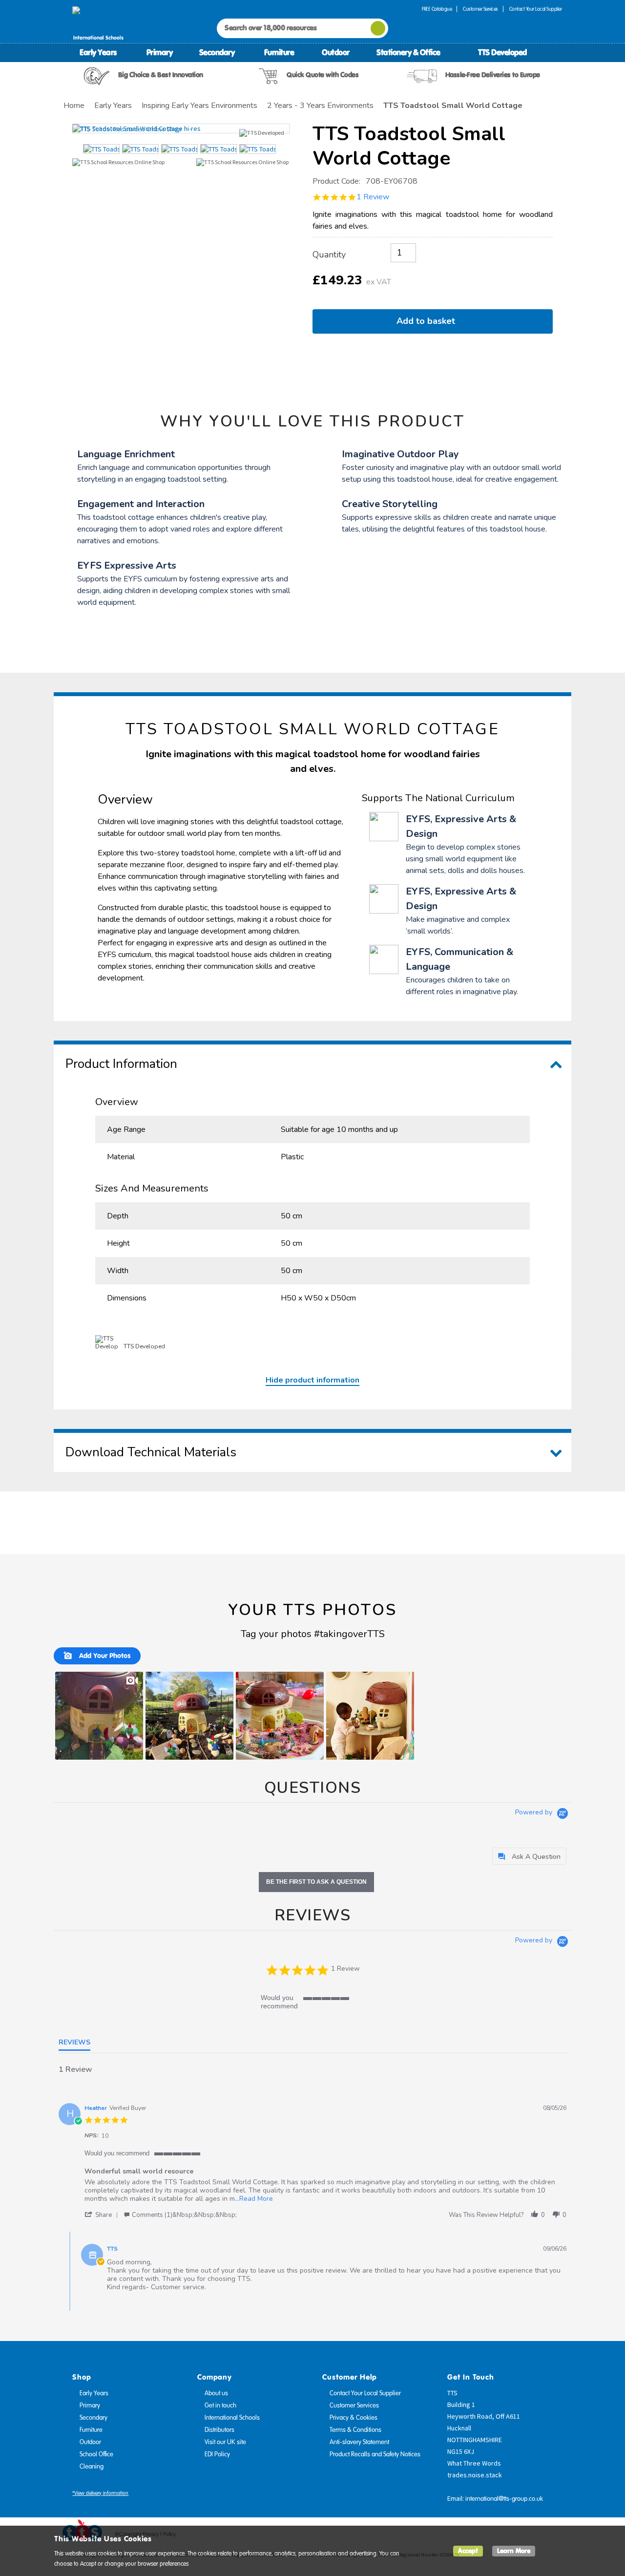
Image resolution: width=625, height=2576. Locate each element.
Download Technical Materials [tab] (151, 1452)
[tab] (529, 1856)
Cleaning (92, 2467)
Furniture (279, 52)
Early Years (98, 52)
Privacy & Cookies (354, 2418)
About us (216, 2393)
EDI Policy (217, 2454)
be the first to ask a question (316, 1882)
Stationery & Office (408, 52)
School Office (96, 2454)
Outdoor (336, 52)
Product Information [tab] (121, 1064)
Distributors (219, 2430)
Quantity (329, 255)
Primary (160, 52)
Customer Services (480, 9)
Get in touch (220, 2406)
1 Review (373, 197)
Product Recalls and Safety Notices (375, 2454)
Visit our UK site (225, 2442)
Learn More (514, 2551)
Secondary (217, 52)
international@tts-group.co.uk (504, 2499)
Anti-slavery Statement (359, 2442)
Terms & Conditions (355, 2430)
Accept (468, 2551)
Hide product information (312, 1380)
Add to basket (428, 321)
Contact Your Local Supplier (536, 9)
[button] (99, 1716)
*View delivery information (100, 2493)
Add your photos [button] (104, 1656)
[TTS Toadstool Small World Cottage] (181, 128)
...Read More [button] (254, 2199)
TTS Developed (502, 52)
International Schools (232, 2418)
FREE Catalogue (437, 9)
